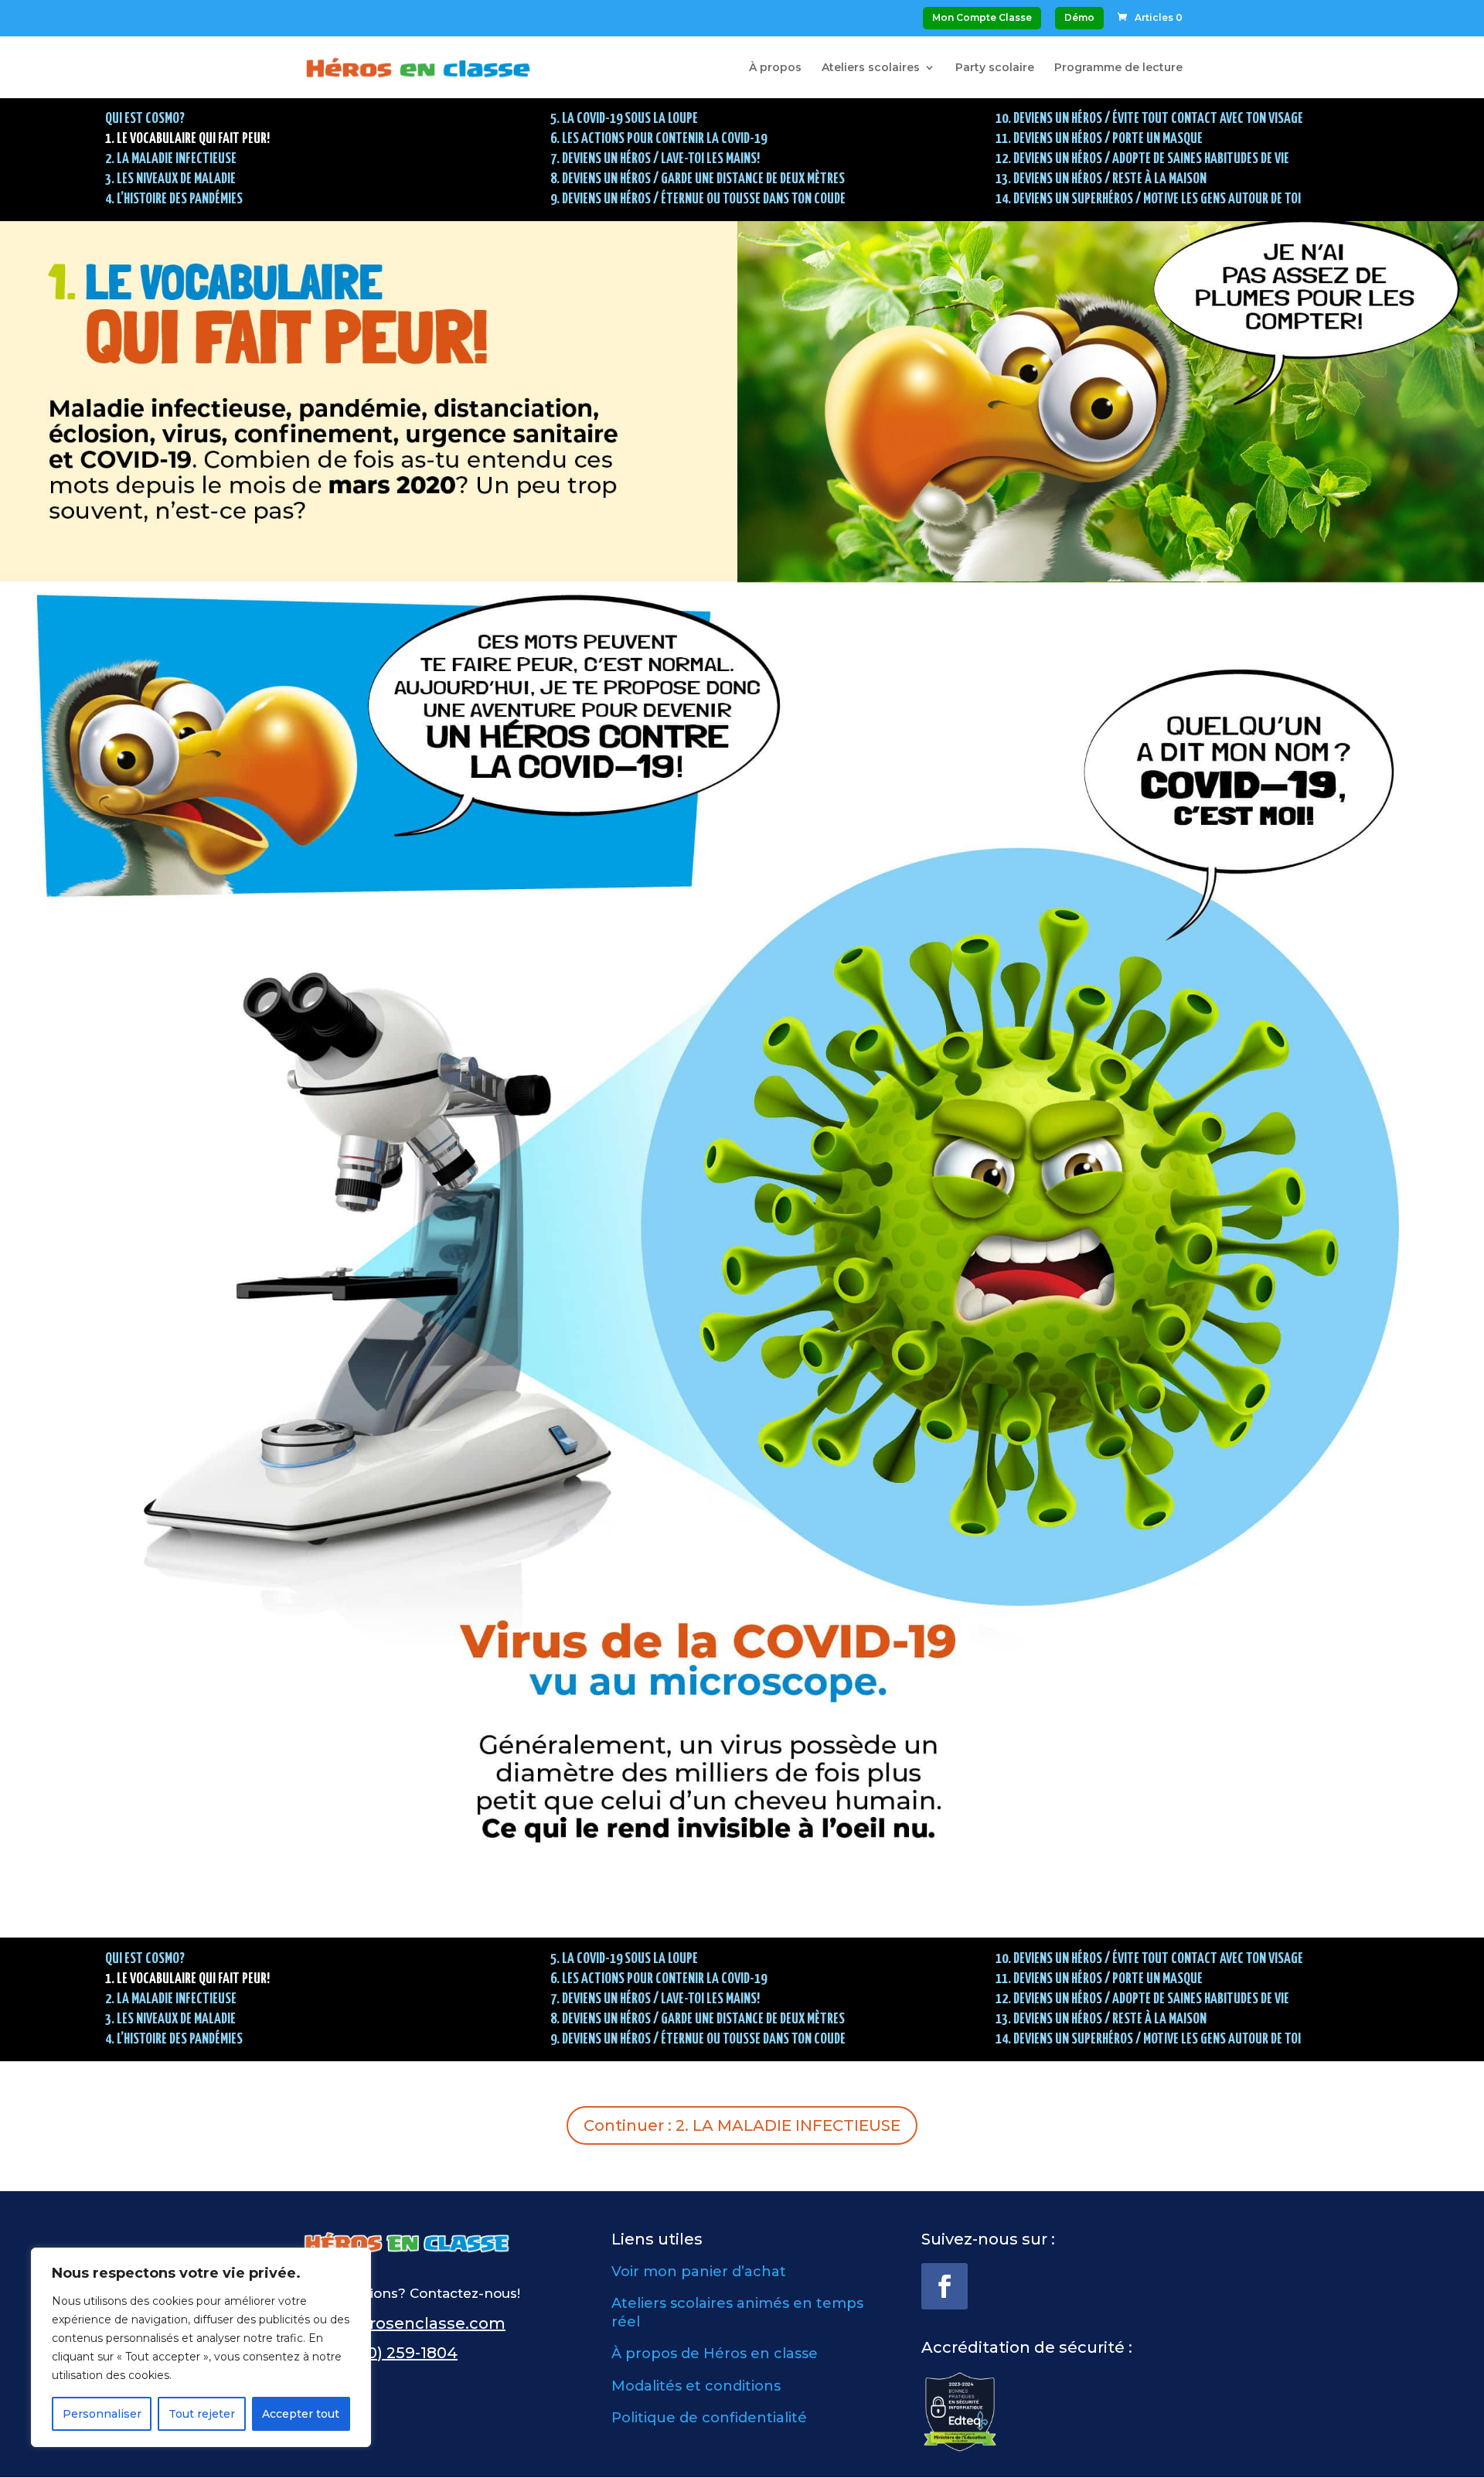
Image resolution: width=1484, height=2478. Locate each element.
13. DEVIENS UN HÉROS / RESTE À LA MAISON (1101, 179)
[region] (201, 2347)
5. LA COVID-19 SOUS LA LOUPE (624, 119)
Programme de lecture (1118, 68)
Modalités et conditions (696, 2386)
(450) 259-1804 (400, 2353)
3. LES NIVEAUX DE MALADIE (170, 179)
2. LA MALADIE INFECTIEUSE (171, 159)
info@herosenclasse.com (403, 2323)
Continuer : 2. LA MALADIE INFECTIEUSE (742, 2125)
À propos (775, 68)
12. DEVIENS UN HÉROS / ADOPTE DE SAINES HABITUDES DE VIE (1142, 159)
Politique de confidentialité (709, 2418)
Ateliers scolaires (871, 68)
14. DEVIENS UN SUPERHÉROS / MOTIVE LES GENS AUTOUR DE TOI (1148, 199)
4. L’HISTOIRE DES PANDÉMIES (174, 199)
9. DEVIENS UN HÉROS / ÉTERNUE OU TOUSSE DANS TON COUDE (698, 199)
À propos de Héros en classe (715, 2354)
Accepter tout (301, 2414)
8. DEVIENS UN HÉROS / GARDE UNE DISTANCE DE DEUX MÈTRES (698, 179)
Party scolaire (995, 68)
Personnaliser (102, 2414)
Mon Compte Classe (982, 17)
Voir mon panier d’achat (699, 2272)
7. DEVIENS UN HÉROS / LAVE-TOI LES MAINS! (655, 159)
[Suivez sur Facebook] (945, 2286)
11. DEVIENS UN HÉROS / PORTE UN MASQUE (1099, 139)
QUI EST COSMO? (145, 119)
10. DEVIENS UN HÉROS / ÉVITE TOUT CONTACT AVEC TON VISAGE (1149, 119)
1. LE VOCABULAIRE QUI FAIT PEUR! (187, 139)
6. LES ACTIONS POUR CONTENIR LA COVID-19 (659, 139)
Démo (1079, 17)
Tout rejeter (202, 2414)
